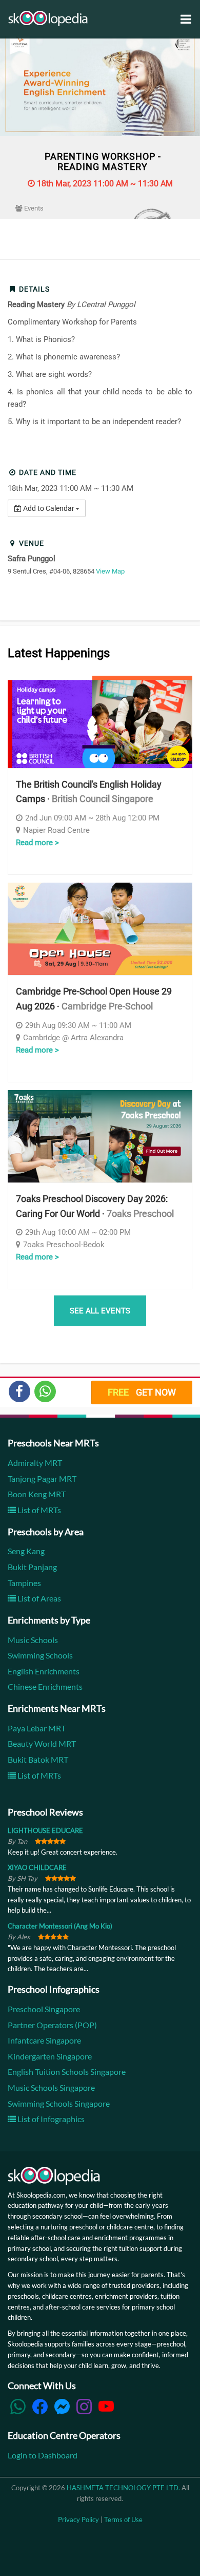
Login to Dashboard (43, 2455)
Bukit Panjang (32, 1567)
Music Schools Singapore (51, 2087)
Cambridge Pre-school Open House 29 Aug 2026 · (94, 999)
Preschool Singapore (44, 2009)
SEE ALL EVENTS (100, 1311)
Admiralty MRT (35, 1463)
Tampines (24, 1583)
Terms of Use (123, 2520)
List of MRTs (38, 1510)
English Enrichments (44, 1671)
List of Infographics (50, 2119)
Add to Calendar (49, 508)
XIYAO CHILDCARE (37, 1867)
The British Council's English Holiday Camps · (89, 792)
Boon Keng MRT (37, 1494)
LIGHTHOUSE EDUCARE (45, 1830)
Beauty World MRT (42, 1743)
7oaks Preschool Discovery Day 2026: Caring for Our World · (95, 1206)
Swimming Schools (40, 1655)
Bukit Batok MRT (38, 1759)
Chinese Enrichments (45, 1686)
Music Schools (33, 1640)
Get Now (142, 1392)
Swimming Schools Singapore (59, 2103)
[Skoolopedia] (48, 18)
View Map (110, 571)
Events (33, 208)
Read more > (37, 843)
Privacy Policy (78, 2520)
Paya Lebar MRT (37, 1728)
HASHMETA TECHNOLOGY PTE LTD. (123, 2488)
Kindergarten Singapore (50, 2056)
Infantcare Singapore (44, 2040)
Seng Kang (26, 1551)
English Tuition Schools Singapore (67, 2072)
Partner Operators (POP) (52, 2025)
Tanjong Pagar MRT (42, 1478)
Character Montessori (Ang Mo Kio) (60, 1926)
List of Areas (38, 1598)
